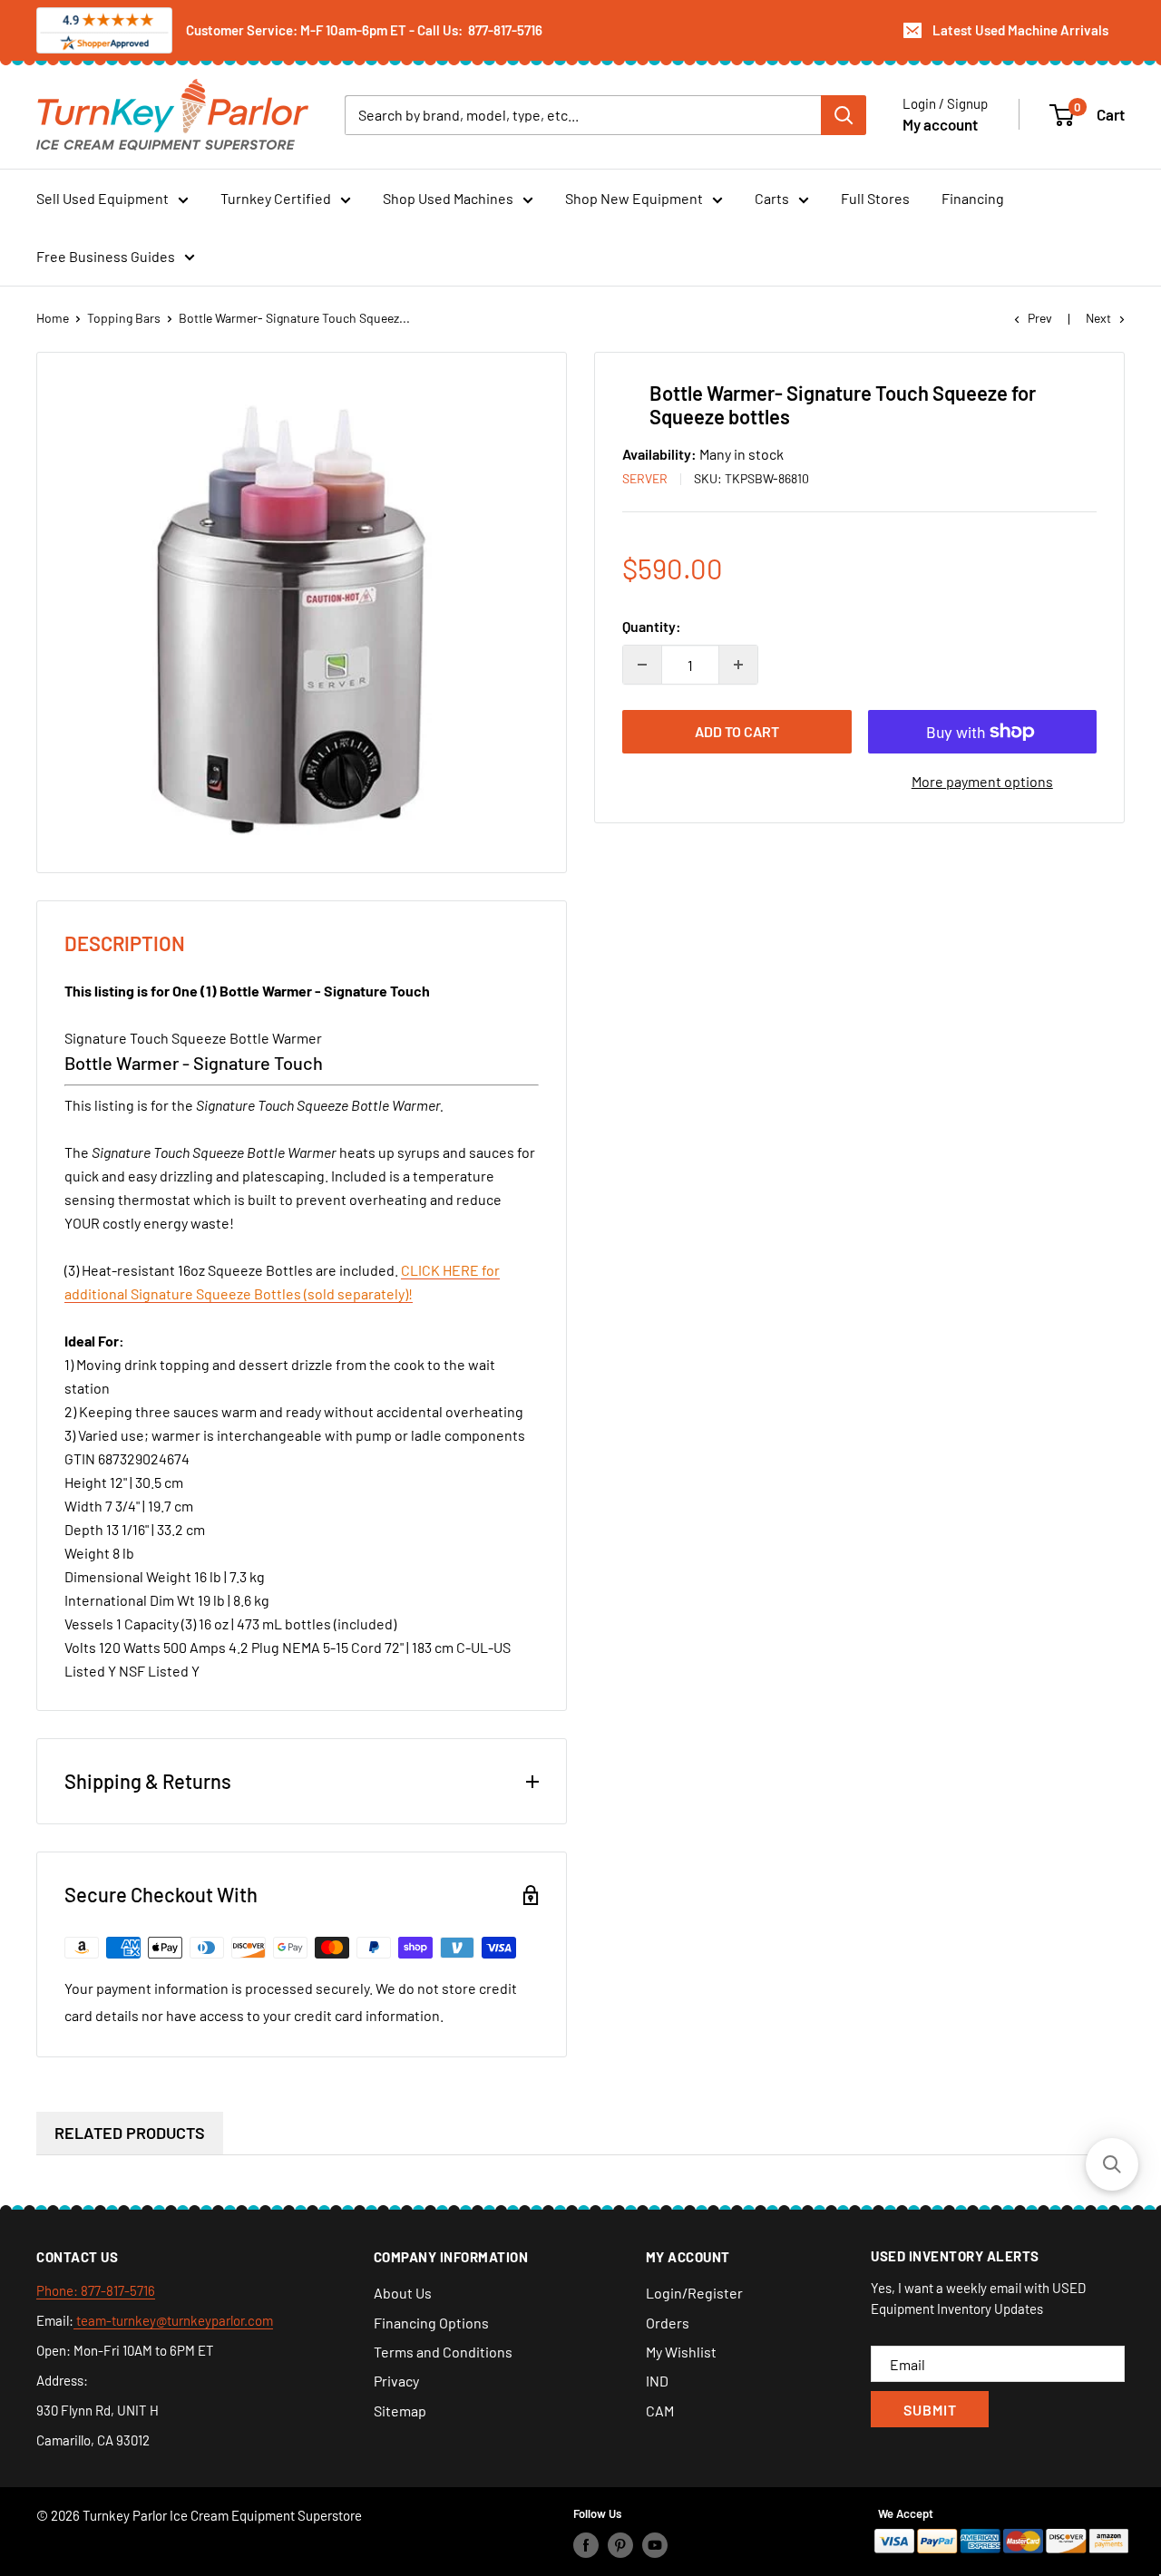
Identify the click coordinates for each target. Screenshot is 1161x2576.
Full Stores (875, 198)
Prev (1040, 318)
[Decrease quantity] (642, 665)
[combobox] (583, 114)
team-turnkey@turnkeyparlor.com (173, 2320)
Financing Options (431, 2323)
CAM (660, 2411)
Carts (772, 198)
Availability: (661, 454)
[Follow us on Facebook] (586, 2545)
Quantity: (652, 626)
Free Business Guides (106, 256)
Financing (973, 198)
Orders (668, 2323)
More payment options (982, 781)
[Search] (844, 114)
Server (645, 478)
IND (657, 2381)
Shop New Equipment (634, 198)
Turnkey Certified (276, 198)
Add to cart (737, 731)
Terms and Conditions (443, 2352)
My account (940, 123)
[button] (1112, 2164)
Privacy (396, 2381)
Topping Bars (124, 318)
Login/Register (694, 2293)
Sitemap (400, 2411)
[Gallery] (302, 612)
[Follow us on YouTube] (655, 2545)
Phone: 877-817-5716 (96, 2290)
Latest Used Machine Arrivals (1020, 30)
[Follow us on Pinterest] (620, 2545)
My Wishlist (681, 2352)
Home (53, 318)
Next (1098, 318)
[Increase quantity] (738, 665)
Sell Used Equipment (102, 198)
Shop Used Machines (448, 198)
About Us (403, 2293)
